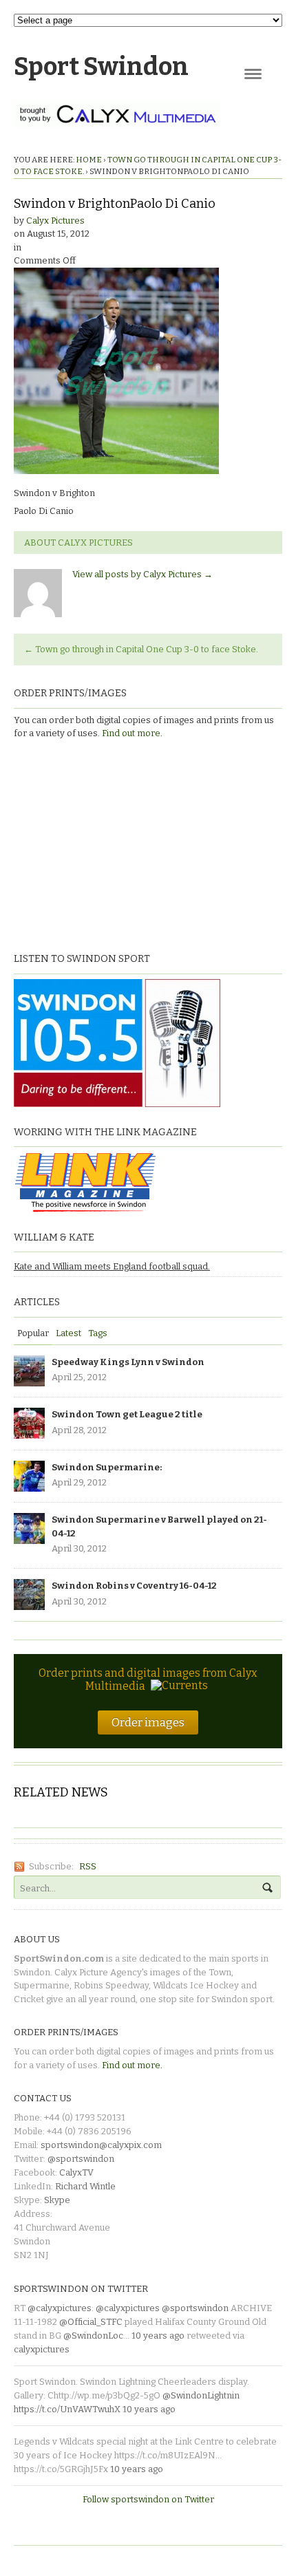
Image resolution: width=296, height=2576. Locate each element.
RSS (88, 1866)
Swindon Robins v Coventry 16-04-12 (134, 1586)
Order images (148, 1722)
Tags (98, 1333)
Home (89, 160)
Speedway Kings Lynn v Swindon (128, 1362)
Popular (33, 1333)
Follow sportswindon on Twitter (148, 2499)
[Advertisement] (100, 844)
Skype (57, 2200)
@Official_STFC (91, 2322)
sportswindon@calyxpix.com (101, 2145)
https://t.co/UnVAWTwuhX (67, 2409)
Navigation (253, 74)
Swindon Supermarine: (107, 1467)
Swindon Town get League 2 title (127, 1414)
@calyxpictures (60, 2308)
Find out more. (132, 733)
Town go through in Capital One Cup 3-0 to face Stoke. (141, 649)
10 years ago (158, 2336)
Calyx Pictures (55, 221)
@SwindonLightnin (201, 2395)
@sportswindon (81, 2159)
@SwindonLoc (93, 2336)
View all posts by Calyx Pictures (142, 574)
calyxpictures (42, 2349)
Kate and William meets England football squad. (112, 1266)
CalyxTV (76, 2172)
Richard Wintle (85, 2186)
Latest (68, 1333)
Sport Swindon (101, 67)
